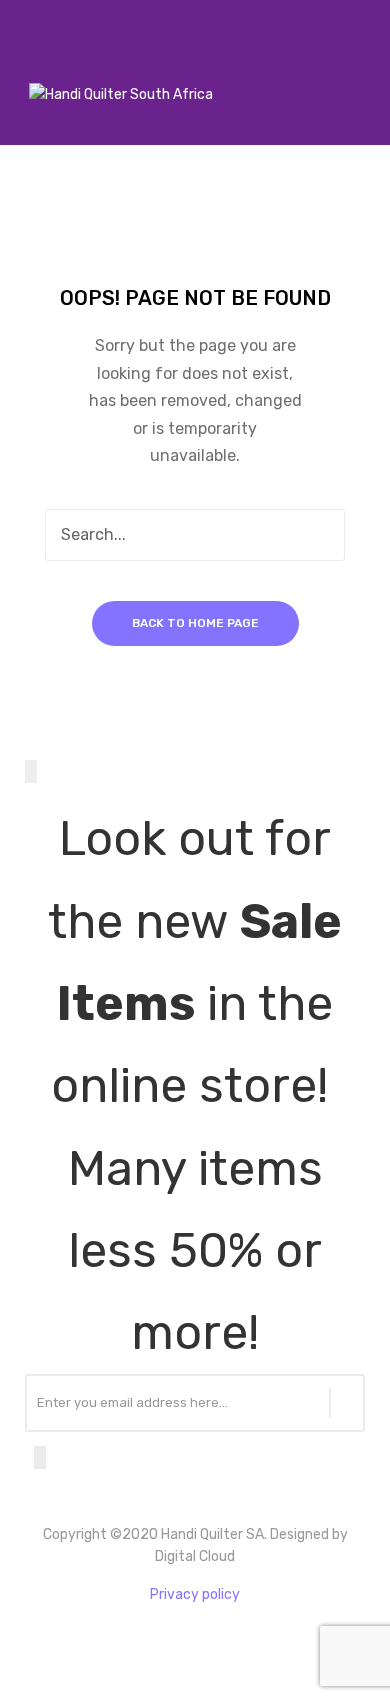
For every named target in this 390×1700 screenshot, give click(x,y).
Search (319, 535)
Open (25, 69)
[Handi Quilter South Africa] (121, 94)
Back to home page (195, 623)
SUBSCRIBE (347, 1403)
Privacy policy (195, 1594)
